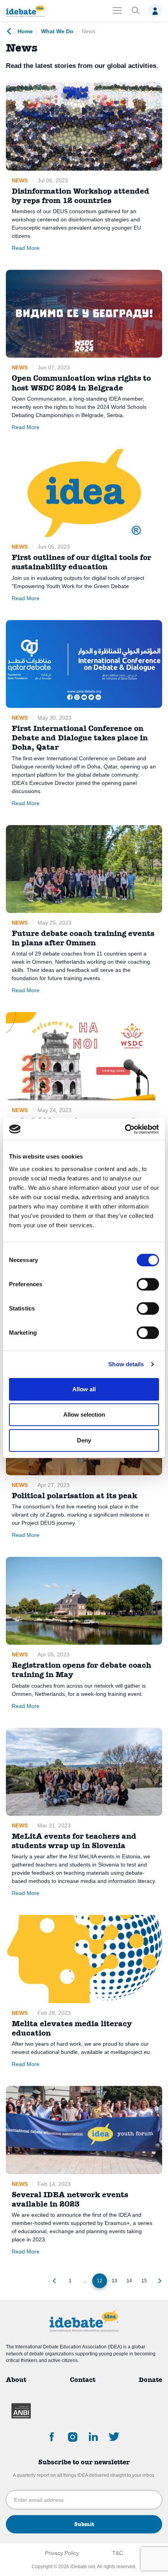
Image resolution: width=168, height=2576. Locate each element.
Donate (150, 2380)
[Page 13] (160, 2281)
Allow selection (84, 1415)
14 (129, 2281)
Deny (84, 1440)
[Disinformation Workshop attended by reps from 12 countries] (84, 126)
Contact (83, 2380)
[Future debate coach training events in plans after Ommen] (84, 869)
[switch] (148, 1284)
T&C (118, 2553)
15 (144, 2281)
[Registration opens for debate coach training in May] (84, 1601)
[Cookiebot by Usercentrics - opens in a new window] (125, 1129)
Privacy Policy (62, 2553)
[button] (135, 11)
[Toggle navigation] (117, 11)
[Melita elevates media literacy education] (84, 1959)
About (16, 2380)
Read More (26, 248)
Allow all (84, 1389)
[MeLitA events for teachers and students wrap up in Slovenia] (84, 1772)
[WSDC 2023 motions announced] (84, 1056)
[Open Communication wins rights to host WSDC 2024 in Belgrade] (84, 314)
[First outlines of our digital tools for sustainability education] (84, 493)
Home (24, 31)
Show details (126, 1364)
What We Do (57, 31)
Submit (84, 2524)
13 (114, 2281)
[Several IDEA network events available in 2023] (84, 2130)
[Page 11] (54, 2281)
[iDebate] (25, 11)
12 (100, 2281)
